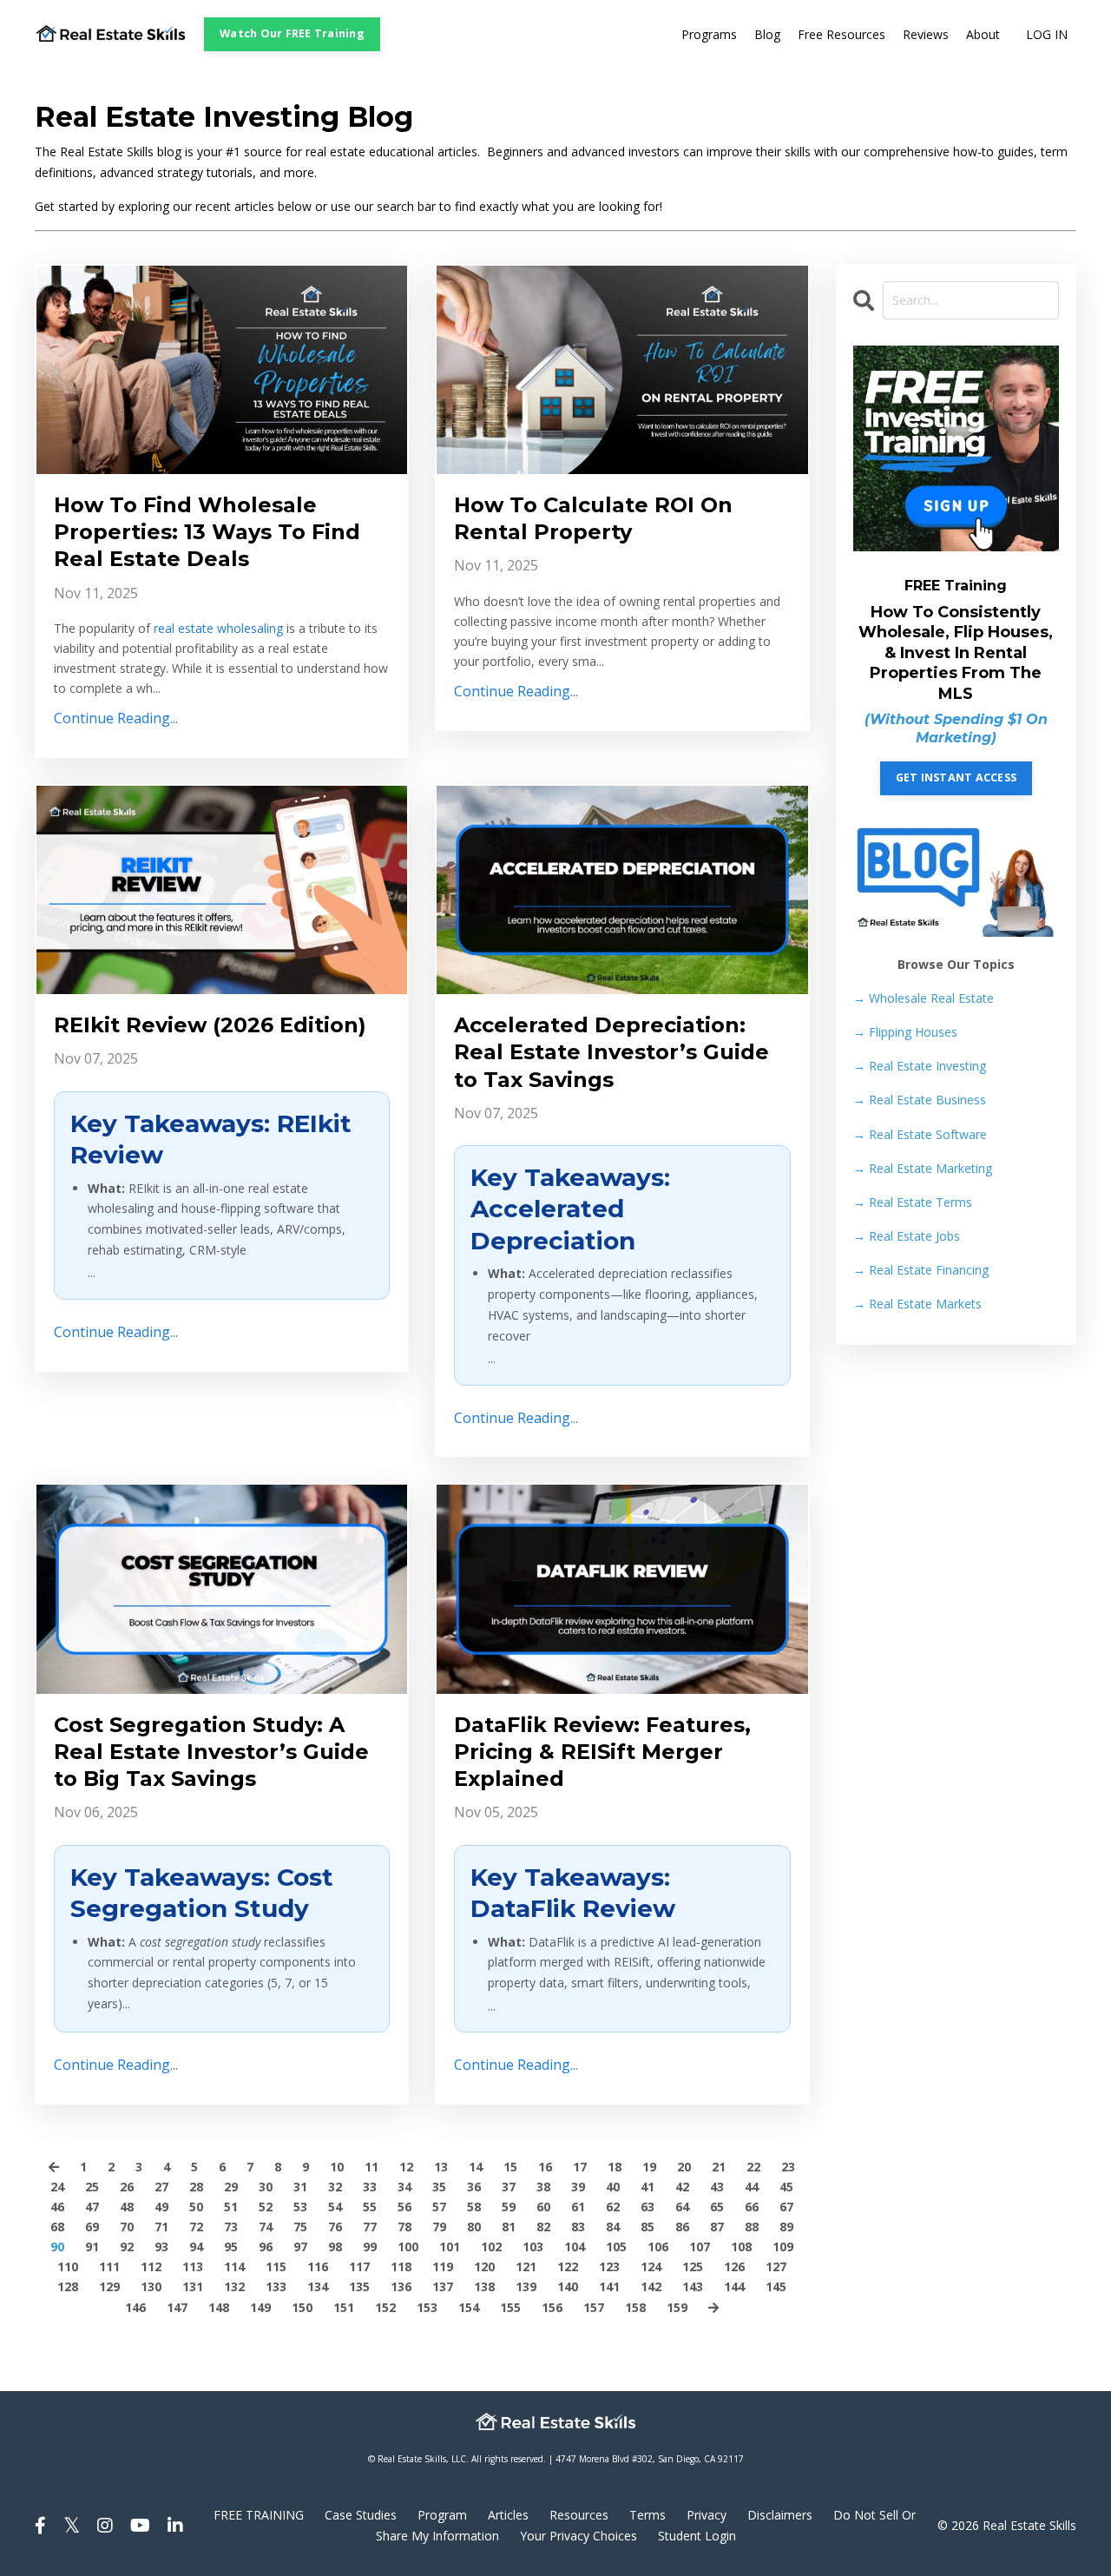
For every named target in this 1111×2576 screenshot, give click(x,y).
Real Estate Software (920, 1134)
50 (196, 2207)
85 (648, 2227)
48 (127, 2207)
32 (335, 2187)
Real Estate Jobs (907, 1236)
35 (439, 2187)
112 (151, 2266)
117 (359, 2266)
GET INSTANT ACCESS (957, 777)
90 (57, 2247)
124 (651, 2266)
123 (609, 2266)
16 (545, 2167)
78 (404, 2227)
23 (788, 2167)
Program (442, 2515)
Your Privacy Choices (579, 2536)
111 (109, 2266)
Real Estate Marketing (923, 1168)
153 (427, 2307)
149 (260, 2307)
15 (510, 2167)
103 (533, 2247)
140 (568, 2286)
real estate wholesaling (218, 628)
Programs (709, 34)
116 (318, 2266)
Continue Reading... (116, 718)
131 (193, 2286)
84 (613, 2227)
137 (443, 2286)
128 (68, 2286)
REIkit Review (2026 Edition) (210, 1025)
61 (578, 2207)
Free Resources (841, 34)
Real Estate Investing (920, 1066)
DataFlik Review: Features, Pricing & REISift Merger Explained (602, 1752)
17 (580, 2167)
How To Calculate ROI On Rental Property (593, 518)
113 (193, 2266)
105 (616, 2247)
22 (753, 2167)
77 (370, 2227)
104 (575, 2247)
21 (719, 2167)
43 (717, 2187)
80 (474, 2227)
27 (161, 2187)
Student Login (697, 2536)
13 (441, 2167)
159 (677, 2307)
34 (404, 2187)
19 (649, 2167)
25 (92, 2187)
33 (370, 2187)
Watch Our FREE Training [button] (292, 33)
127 (776, 2266)
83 (578, 2227)
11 (371, 2167)
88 (752, 2227)
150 (302, 2307)
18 (615, 2167)
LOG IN (1047, 34)
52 (266, 2207)
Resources (579, 2515)
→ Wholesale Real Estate (924, 998)
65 (717, 2207)
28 (196, 2187)
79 (439, 2227)
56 (404, 2207)
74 (266, 2227)
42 (682, 2187)
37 (509, 2187)
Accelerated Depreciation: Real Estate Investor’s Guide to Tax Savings (611, 1052)
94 (196, 2247)
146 (135, 2307)
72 (196, 2227)
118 (401, 2266)
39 (578, 2187)
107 (700, 2247)
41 (648, 2187)
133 (276, 2286)
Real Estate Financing (921, 1270)
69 (92, 2227)
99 (370, 2247)
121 (526, 2266)
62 (613, 2207)
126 (734, 2266)
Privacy (707, 2515)
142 (651, 2286)
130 (151, 2286)
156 (552, 2307)
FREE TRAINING (259, 2515)
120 (484, 2266)
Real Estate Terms (913, 1202)
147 (177, 2307)
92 (127, 2247)
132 (234, 2286)
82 (543, 2227)
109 (783, 2247)
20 (684, 2167)
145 (776, 2286)
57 (439, 2207)
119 (443, 2266)
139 (526, 2286)
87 (717, 2227)
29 (231, 2187)
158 (635, 2307)
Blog (767, 34)
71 (161, 2227)
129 (109, 2286)
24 (57, 2187)
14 (476, 2167)
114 (234, 2266)
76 (335, 2227)
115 (276, 2266)
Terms (648, 2515)
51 (231, 2207)
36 (474, 2187)
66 (752, 2207)
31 (300, 2187)
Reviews (926, 34)
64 (682, 2207)
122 (568, 2266)
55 (370, 2207)
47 (92, 2207)
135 (359, 2286)
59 (509, 2207)
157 (594, 2307)
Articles (508, 2515)
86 (682, 2227)
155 (510, 2307)
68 (57, 2227)
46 (57, 2207)
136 (401, 2286)
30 (266, 2187)
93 (161, 2247)
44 (752, 2187)
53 (300, 2207)
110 (68, 2266)
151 (344, 2307)
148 (219, 2307)
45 (786, 2187)
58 (474, 2207)
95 (231, 2247)
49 (161, 2207)
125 (693, 2266)
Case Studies (361, 2515)
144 (734, 2286)
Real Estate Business (920, 1100)
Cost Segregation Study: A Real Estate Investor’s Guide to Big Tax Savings (211, 1752)
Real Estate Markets (917, 1304)
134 (318, 2286)
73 (231, 2227)
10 (337, 2167)
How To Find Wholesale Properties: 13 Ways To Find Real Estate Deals (207, 532)
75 (300, 2227)
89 (786, 2227)
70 (127, 2227)
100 (408, 2247)
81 (509, 2227)
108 (741, 2247)
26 (127, 2187)
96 (266, 2247)
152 (385, 2307)
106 (658, 2247)
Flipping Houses (905, 1032)
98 (335, 2247)
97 (300, 2247)
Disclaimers (780, 2515)
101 (450, 2247)
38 (543, 2187)
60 (543, 2207)
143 (693, 2286)
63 (648, 2207)
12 (406, 2167)
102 (491, 2247)
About (983, 34)
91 (92, 2247)
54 (335, 2207)
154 (469, 2307)
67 (786, 2207)
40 (613, 2187)
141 (609, 2286)
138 (484, 2286)
